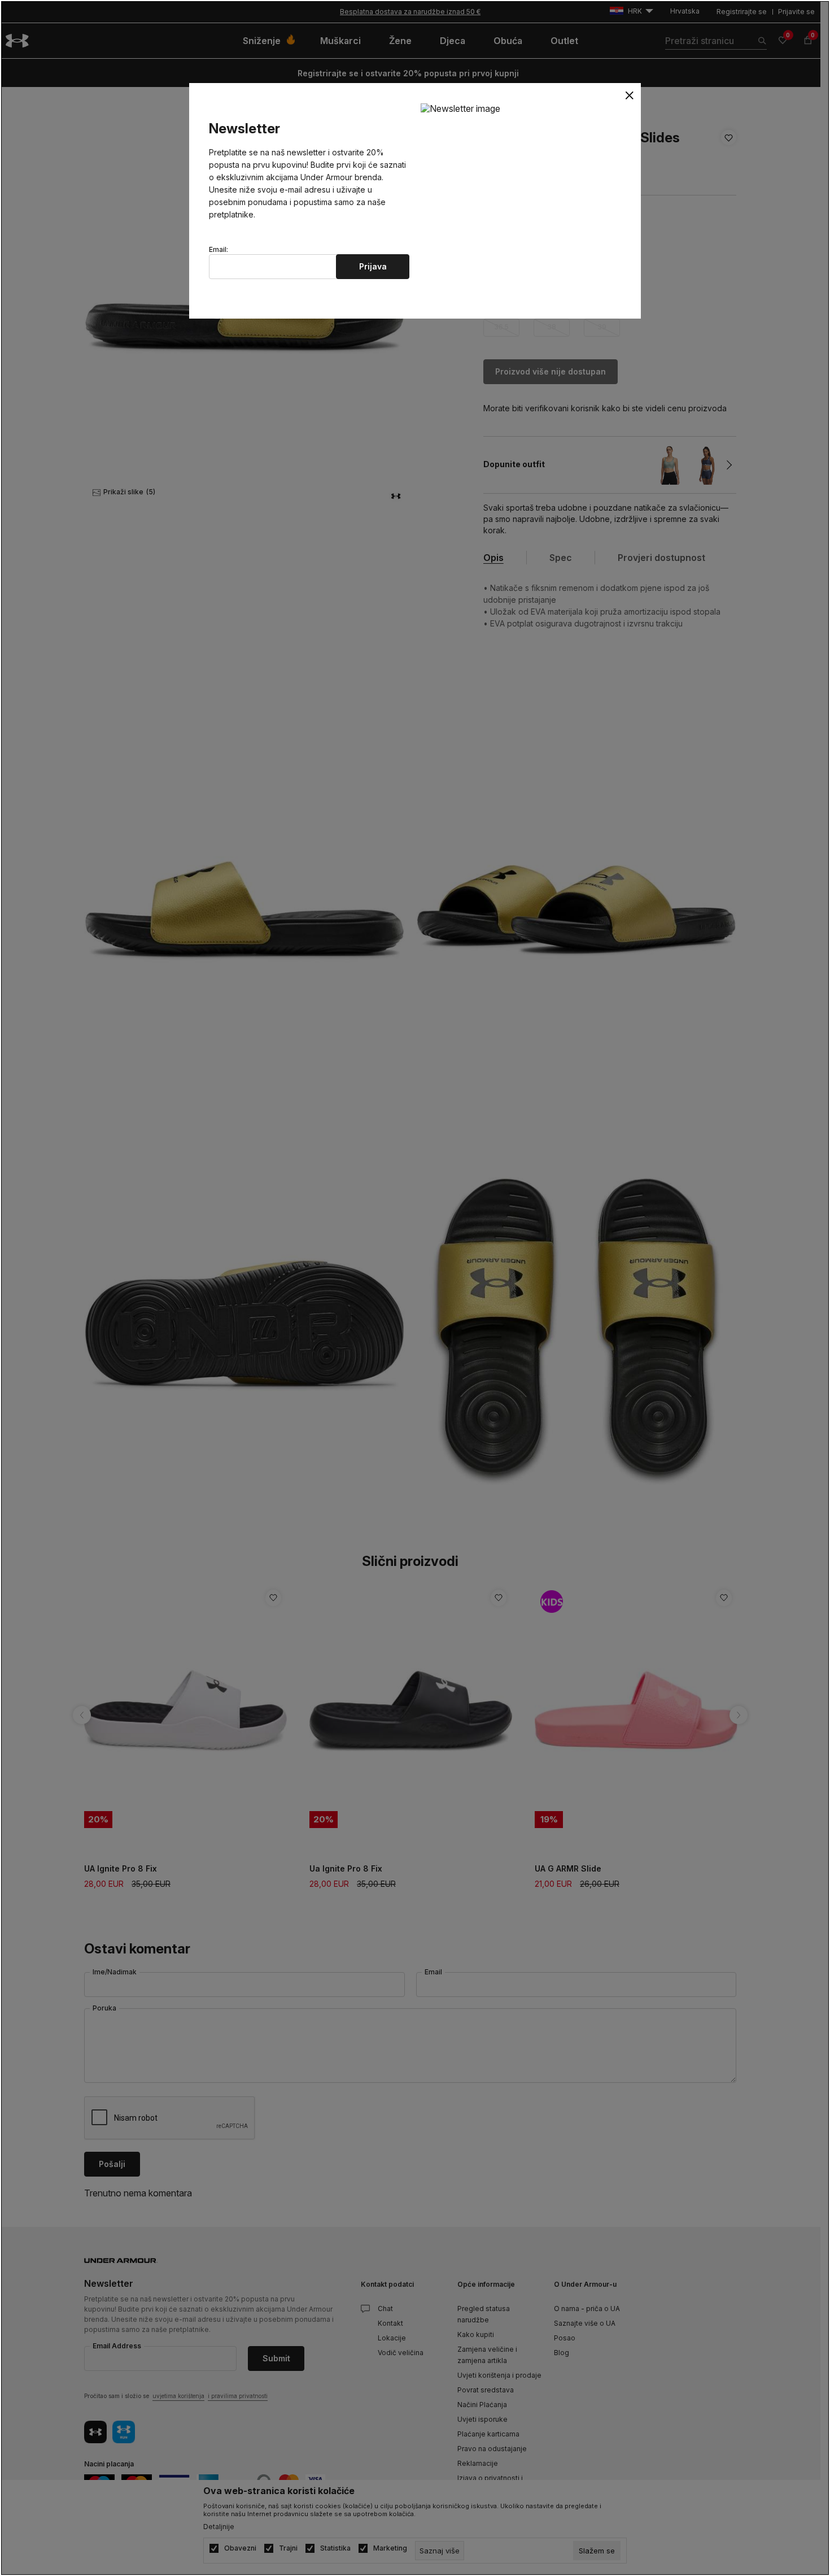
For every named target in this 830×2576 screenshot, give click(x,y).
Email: (219, 250)
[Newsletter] (460, 108)
